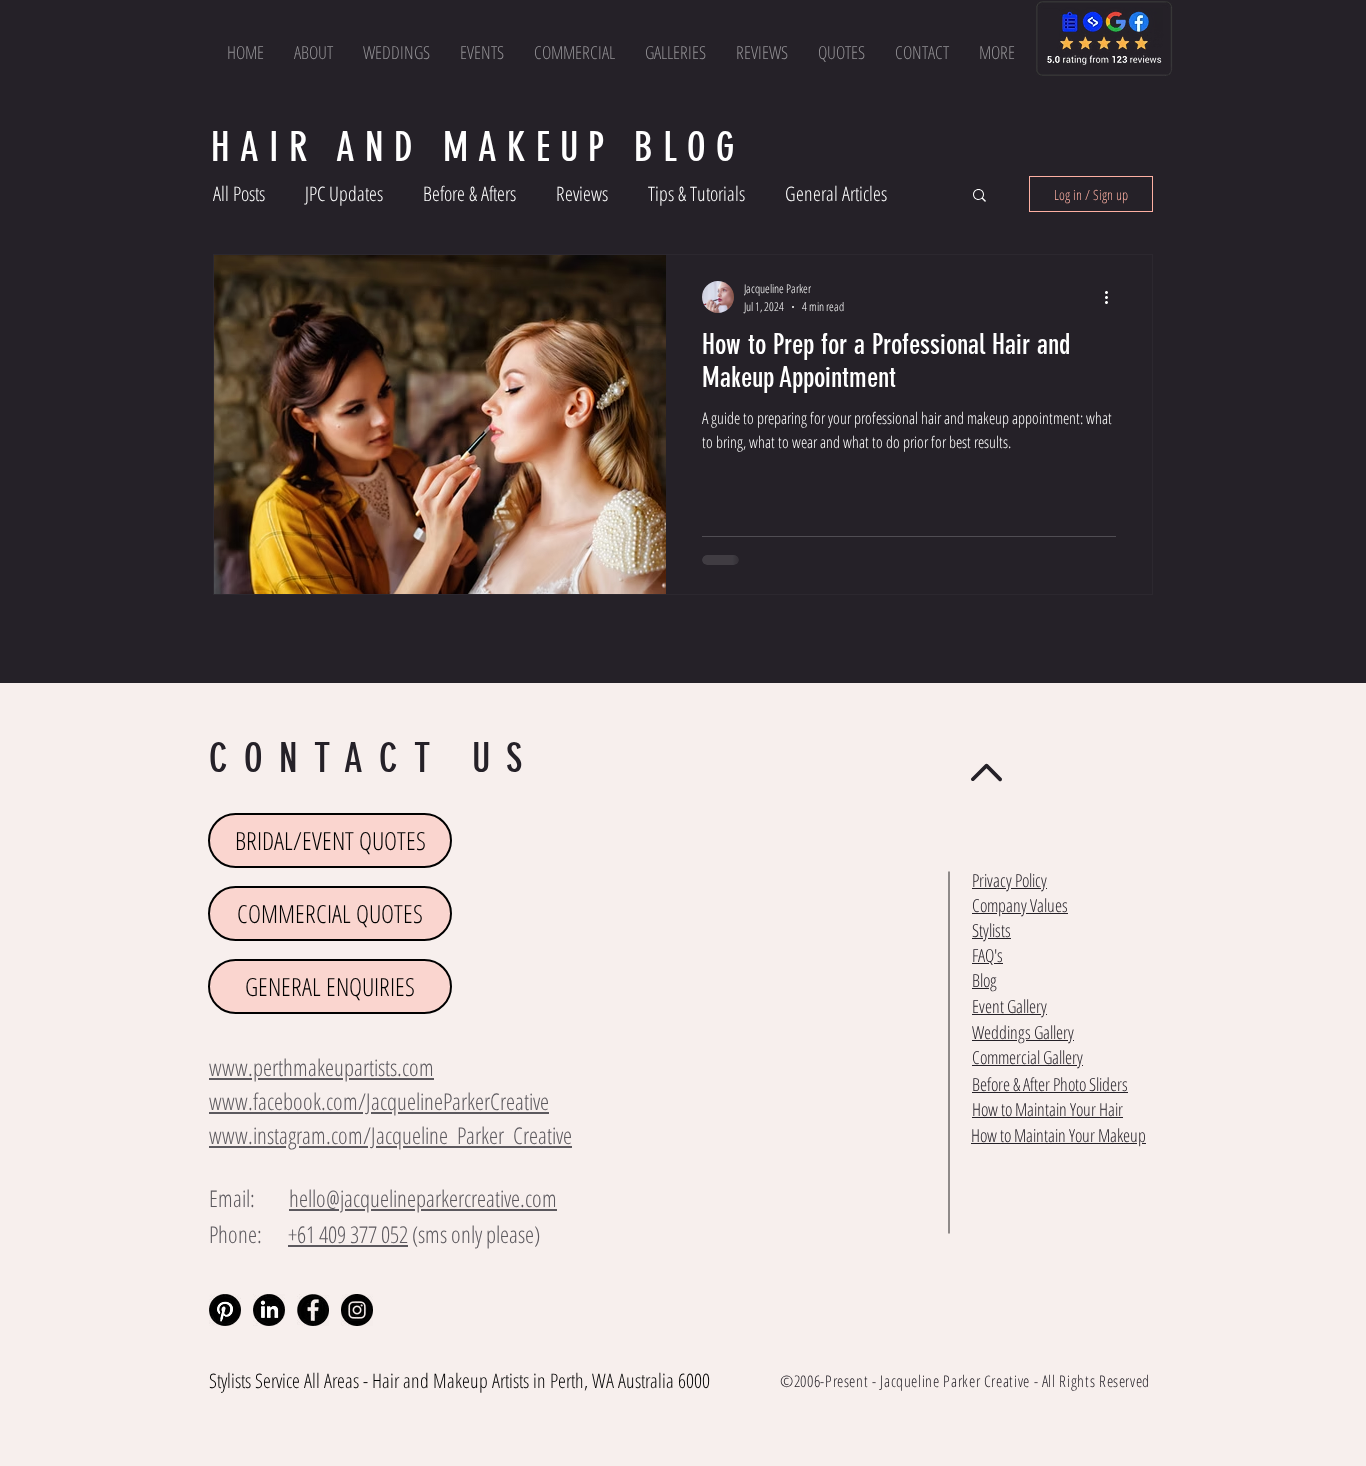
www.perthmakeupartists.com (321, 1067)
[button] (997, 52)
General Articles (836, 193)
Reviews (582, 193)
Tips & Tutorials (696, 193)
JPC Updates (344, 193)
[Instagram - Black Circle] (357, 1310)
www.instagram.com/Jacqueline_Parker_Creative (390, 1135)
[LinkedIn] (269, 1310)
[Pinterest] (225, 1310)
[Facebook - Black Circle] (313, 1310)
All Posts (239, 193)
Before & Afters (469, 193)
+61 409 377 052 (348, 1234)
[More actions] (1113, 297)
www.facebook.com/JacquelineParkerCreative (379, 1101)
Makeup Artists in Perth (508, 1380)
